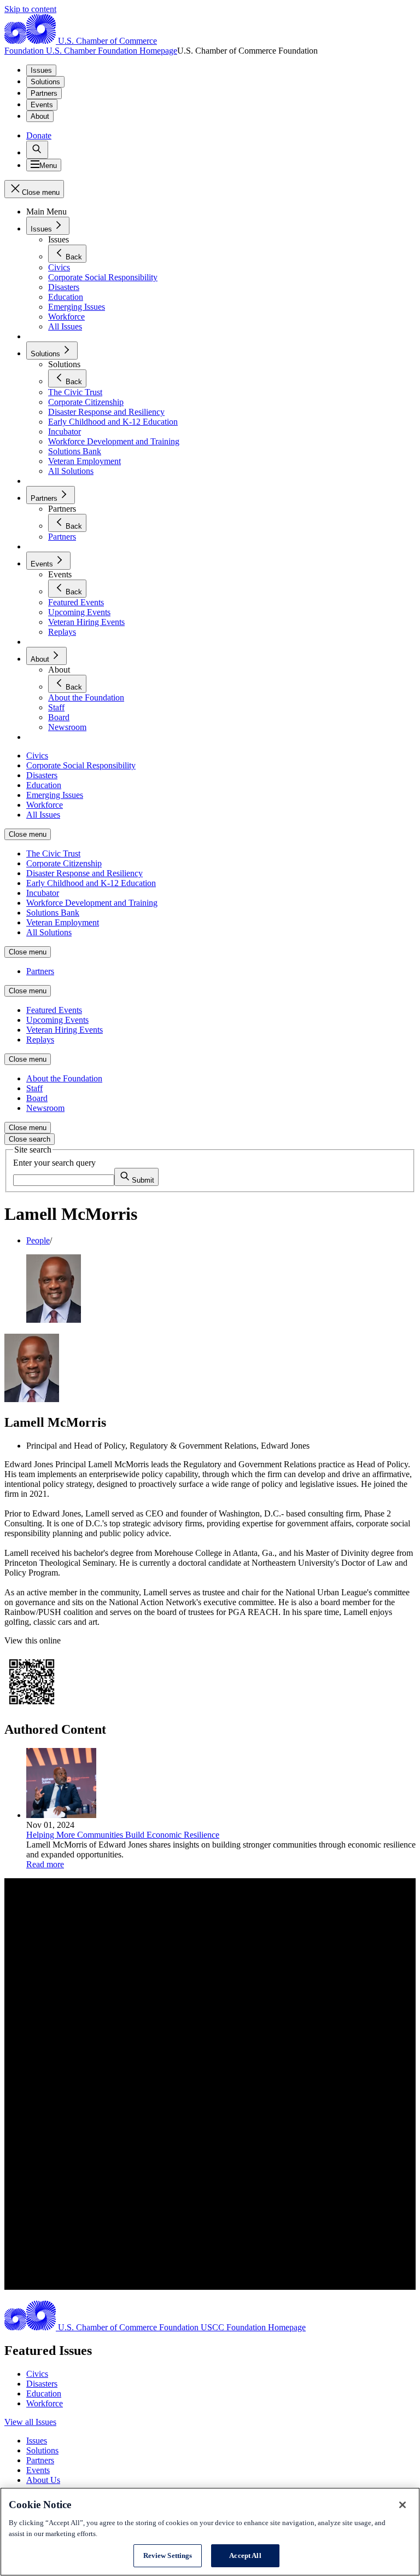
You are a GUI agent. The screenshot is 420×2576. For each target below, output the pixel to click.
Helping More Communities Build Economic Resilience (123, 1835)
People (38, 1240)
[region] (210, 2532)
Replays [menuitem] (40, 1040)
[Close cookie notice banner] (402, 2505)
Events (42, 105)
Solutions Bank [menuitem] (53, 913)
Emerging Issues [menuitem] (55, 795)
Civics (37, 2374)
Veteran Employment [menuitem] (63, 922)
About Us (43, 2480)
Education (44, 2393)
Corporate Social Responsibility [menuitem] (81, 765)
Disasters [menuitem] (42, 775)
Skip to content (30, 9)
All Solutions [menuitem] (49, 932)
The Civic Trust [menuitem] (53, 853)
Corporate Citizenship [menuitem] (64, 863)
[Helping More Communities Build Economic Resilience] (61, 1815)
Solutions (45, 82)
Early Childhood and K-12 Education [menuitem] (91, 883)
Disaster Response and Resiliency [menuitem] (84, 873)
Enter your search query (54, 1163)
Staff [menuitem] (34, 1088)
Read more (45, 1864)
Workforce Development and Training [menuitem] (92, 903)
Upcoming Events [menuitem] (57, 1020)
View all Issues (30, 2422)
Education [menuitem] (44, 785)
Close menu (28, 834)
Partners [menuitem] (40, 971)
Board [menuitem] (37, 1098)
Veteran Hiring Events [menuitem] (65, 1030)
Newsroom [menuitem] (45, 1108)
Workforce (45, 2403)
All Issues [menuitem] (43, 815)
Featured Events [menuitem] (54, 1010)
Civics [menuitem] (37, 756)
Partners (44, 93)
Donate (39, 135)
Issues (41, 70)
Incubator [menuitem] (43, 893)
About (40, 116)
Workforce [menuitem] (45, 805)
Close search (30, 1139)
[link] (37, 150)
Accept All (245, 2555)
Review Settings (168, 2555)
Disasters (42, 2384)
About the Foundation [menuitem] (64, 1078)
